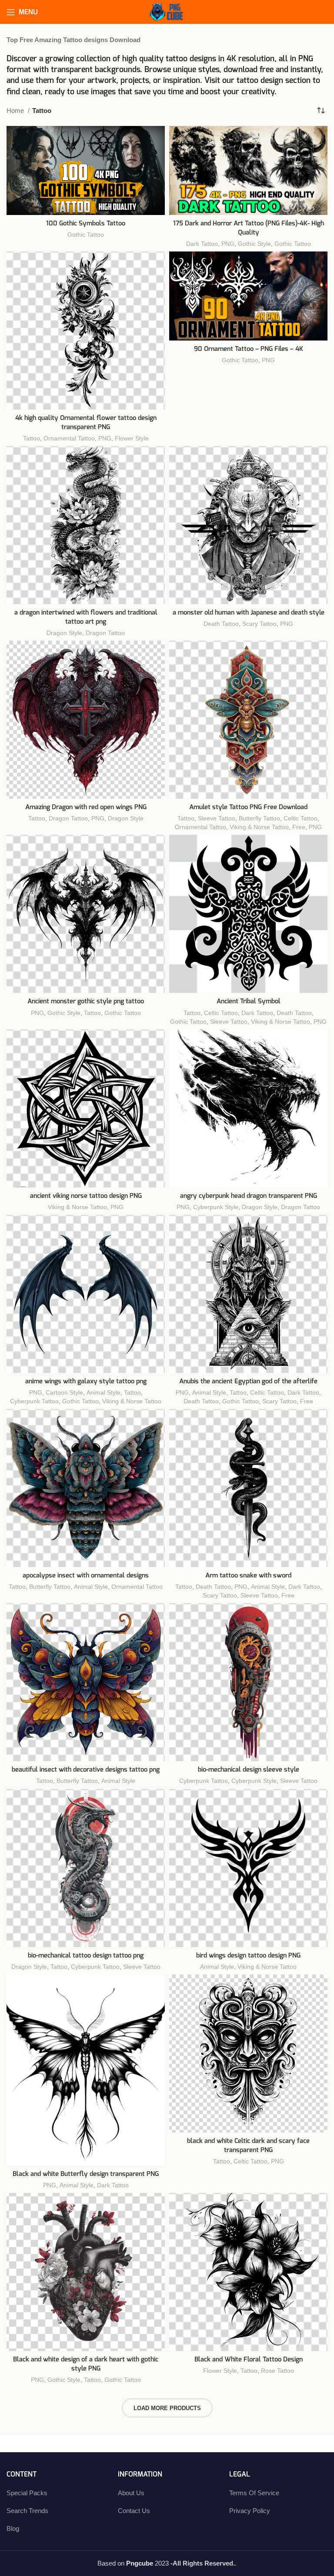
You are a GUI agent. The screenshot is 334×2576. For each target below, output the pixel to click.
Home (16, 111)
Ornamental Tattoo (69, 438)
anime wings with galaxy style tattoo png (86, 1381)
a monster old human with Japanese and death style (249, 613)
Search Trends (27, 2511)
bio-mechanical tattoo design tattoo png (86, 1956)
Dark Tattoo (202, 244)
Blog (13, 2528)
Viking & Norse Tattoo (259, 827)
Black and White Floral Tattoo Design (249, 2359)
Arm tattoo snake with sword (248, 1576)
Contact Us (134, 2511)
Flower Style (132, 438)
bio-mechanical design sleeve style (249, 1770)
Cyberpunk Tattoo (34, 1401)
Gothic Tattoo (86, 235)
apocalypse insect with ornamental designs (86, 1576)
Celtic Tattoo (301, 818)
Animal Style (104, 1392)
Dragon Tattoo (105, 633)
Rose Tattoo (277, 2371)
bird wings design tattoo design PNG (248, 1956)
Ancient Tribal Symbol (249, 1001)
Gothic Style (254, 244)
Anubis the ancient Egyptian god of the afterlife (248, 1381)
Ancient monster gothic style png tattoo (86, 1001)
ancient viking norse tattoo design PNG (86, 1196)
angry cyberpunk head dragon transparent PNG (249, 1196)
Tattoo (32, 438)
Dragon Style (64, 633)
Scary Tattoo (259, 624)
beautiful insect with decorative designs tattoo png (86, 1770)
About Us (131, 2493)
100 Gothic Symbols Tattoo (86, 223)
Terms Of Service (254, 2493)
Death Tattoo (221, 624)
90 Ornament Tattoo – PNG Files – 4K (249, 349)
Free (299, 827)
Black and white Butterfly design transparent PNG (86, 2174)
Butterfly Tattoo (259, 818)
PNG (228, 244)
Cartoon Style (64, 1392)
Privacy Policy (250, 2511)
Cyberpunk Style (216, 1207)
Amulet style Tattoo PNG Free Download (248, 807)
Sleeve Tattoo (217, 818)
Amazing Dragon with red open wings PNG (86, 807)
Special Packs (27, 2493)
